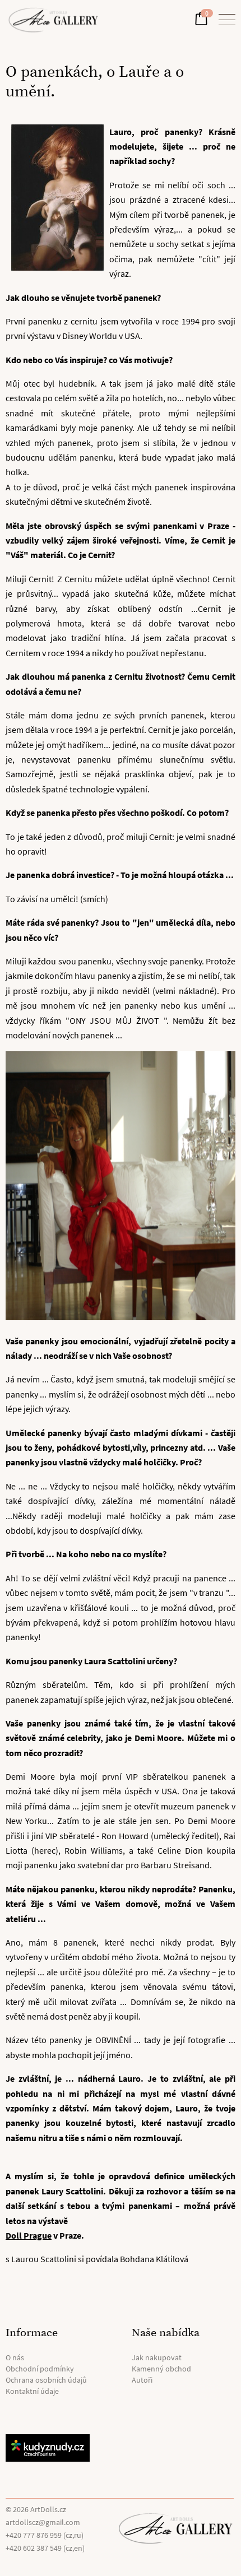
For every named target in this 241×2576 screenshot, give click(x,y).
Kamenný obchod (161, 2369)
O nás (15, 2357)
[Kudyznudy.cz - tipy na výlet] (57, 2448)
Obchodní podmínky (40, 2369)
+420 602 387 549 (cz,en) (45, 2548)
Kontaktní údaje (32, 2391)
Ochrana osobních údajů (46, 2380)
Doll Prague (29, 2235)
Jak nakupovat (157, 2357)
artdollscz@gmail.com (43, 2522)
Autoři (142, 2380)
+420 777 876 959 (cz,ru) (45, 2535)
